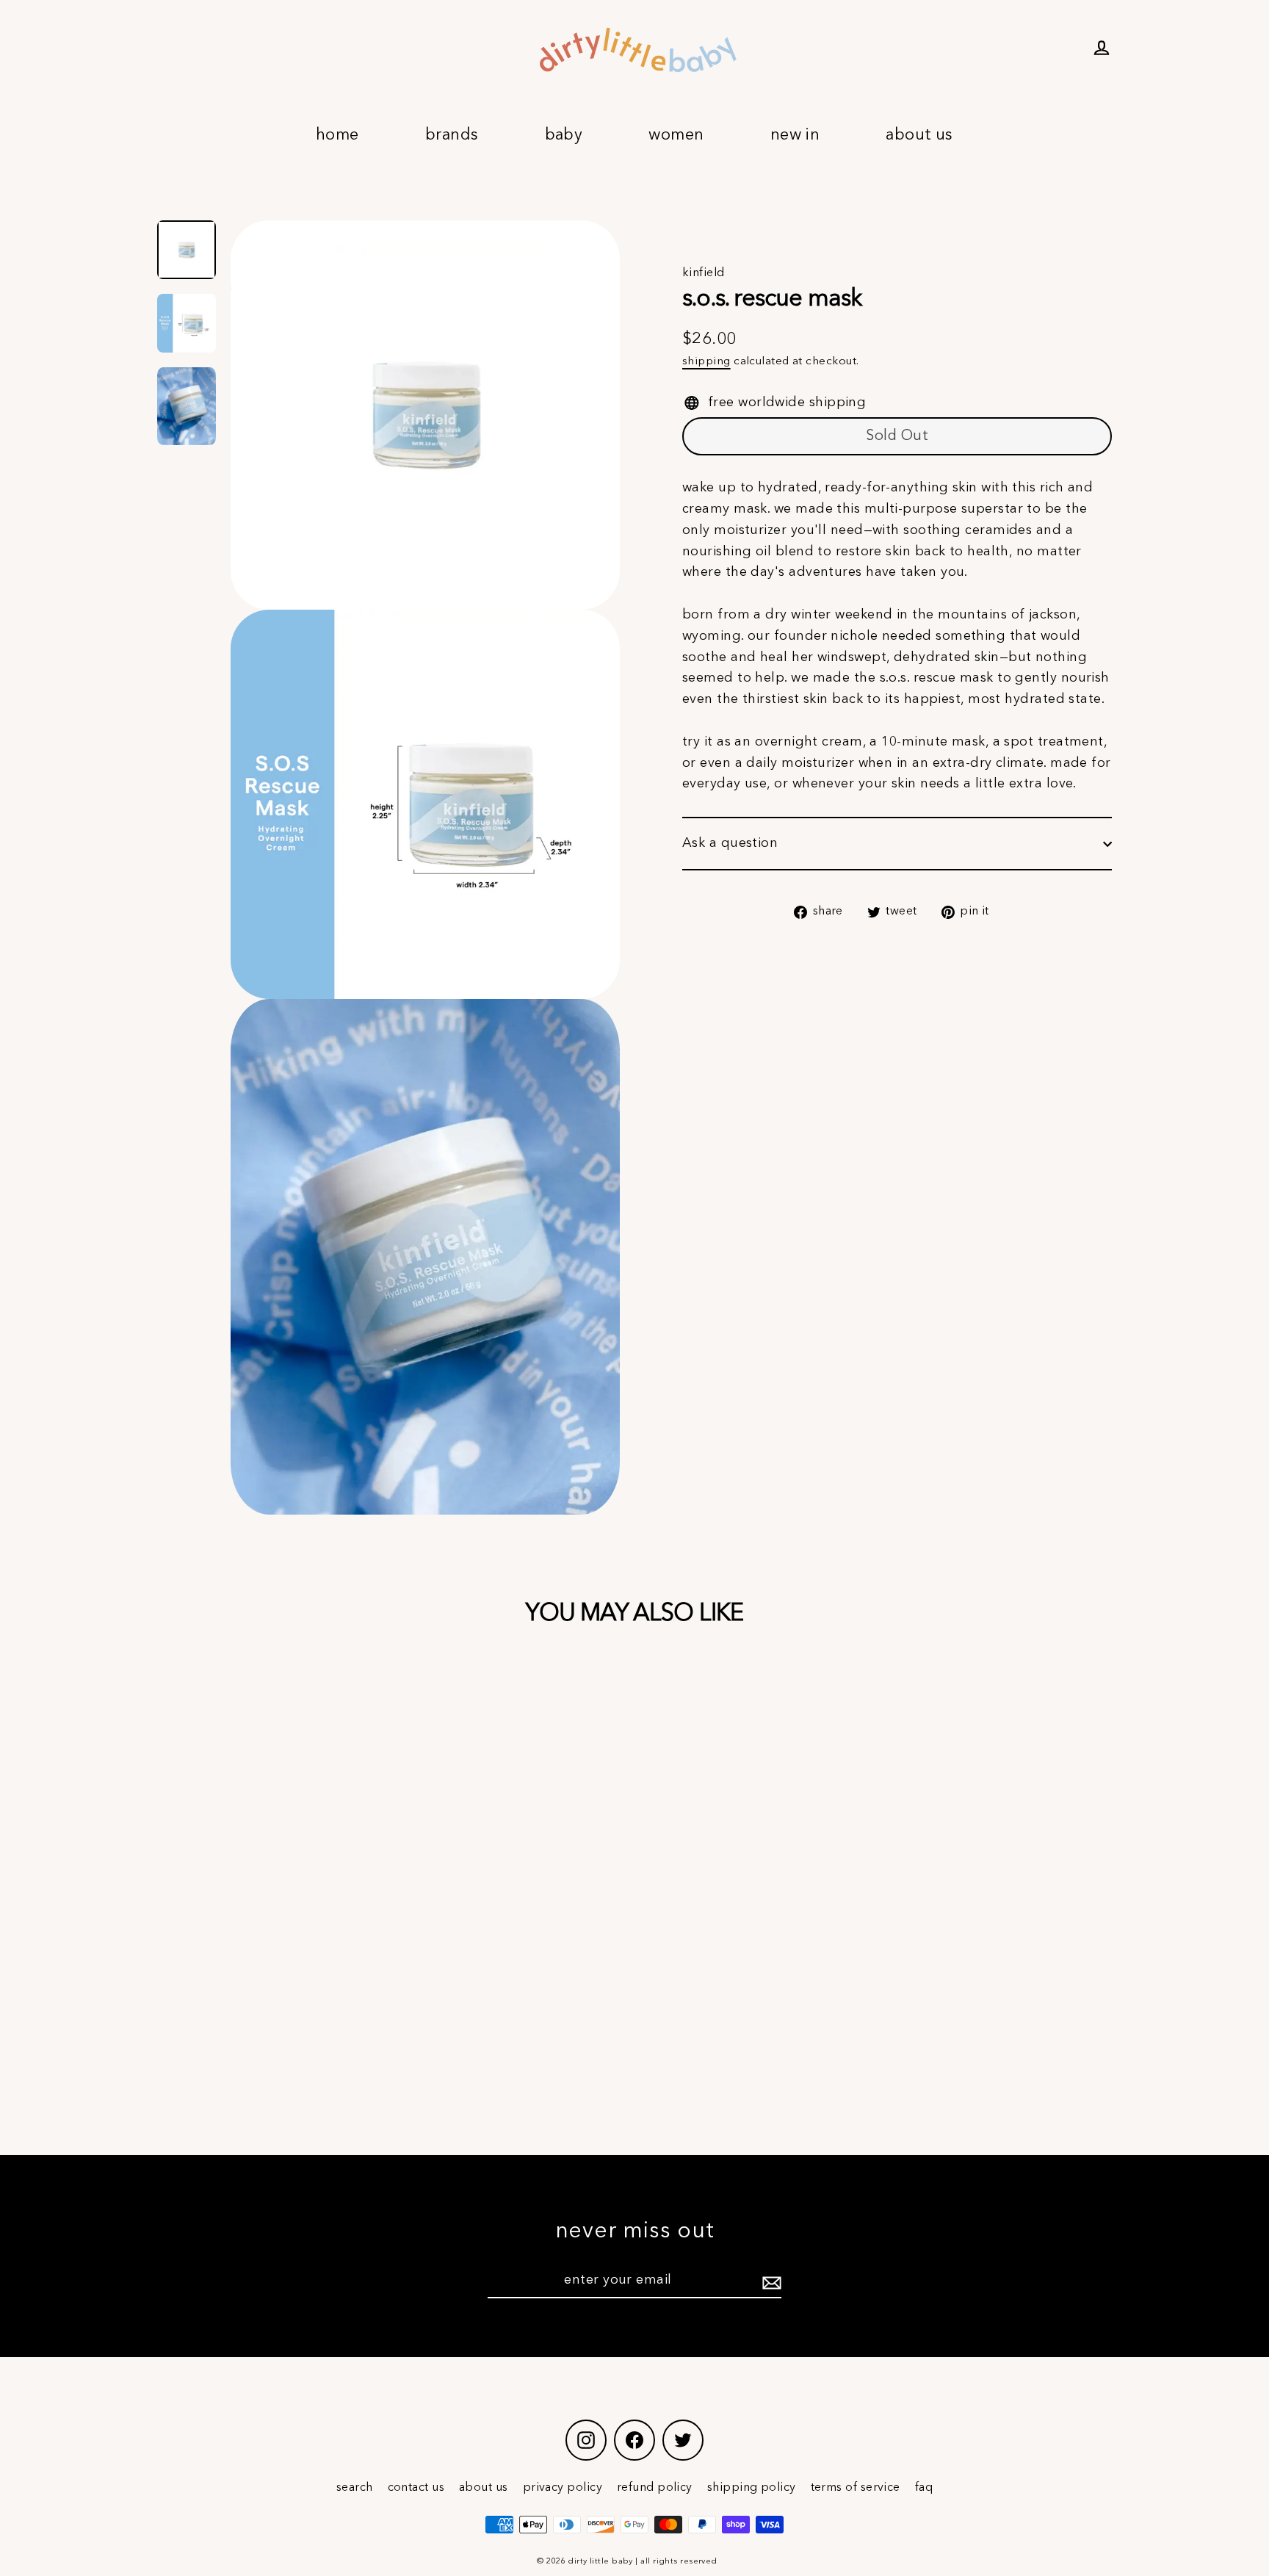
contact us (416, 2488)
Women (676, 135)
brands (452, 135)
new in (795, 135)
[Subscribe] (770, 2281)
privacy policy (563, 2488)
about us (484, 2488)
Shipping (706, 361)
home (337, 135)
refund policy (655, 2488)
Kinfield (704, 273)
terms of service (856, 2488)
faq (924, 2488)
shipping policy (752, 2488)
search (355, 2488)
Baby (564, 135)
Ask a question (730, 843)
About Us (919, 135)
